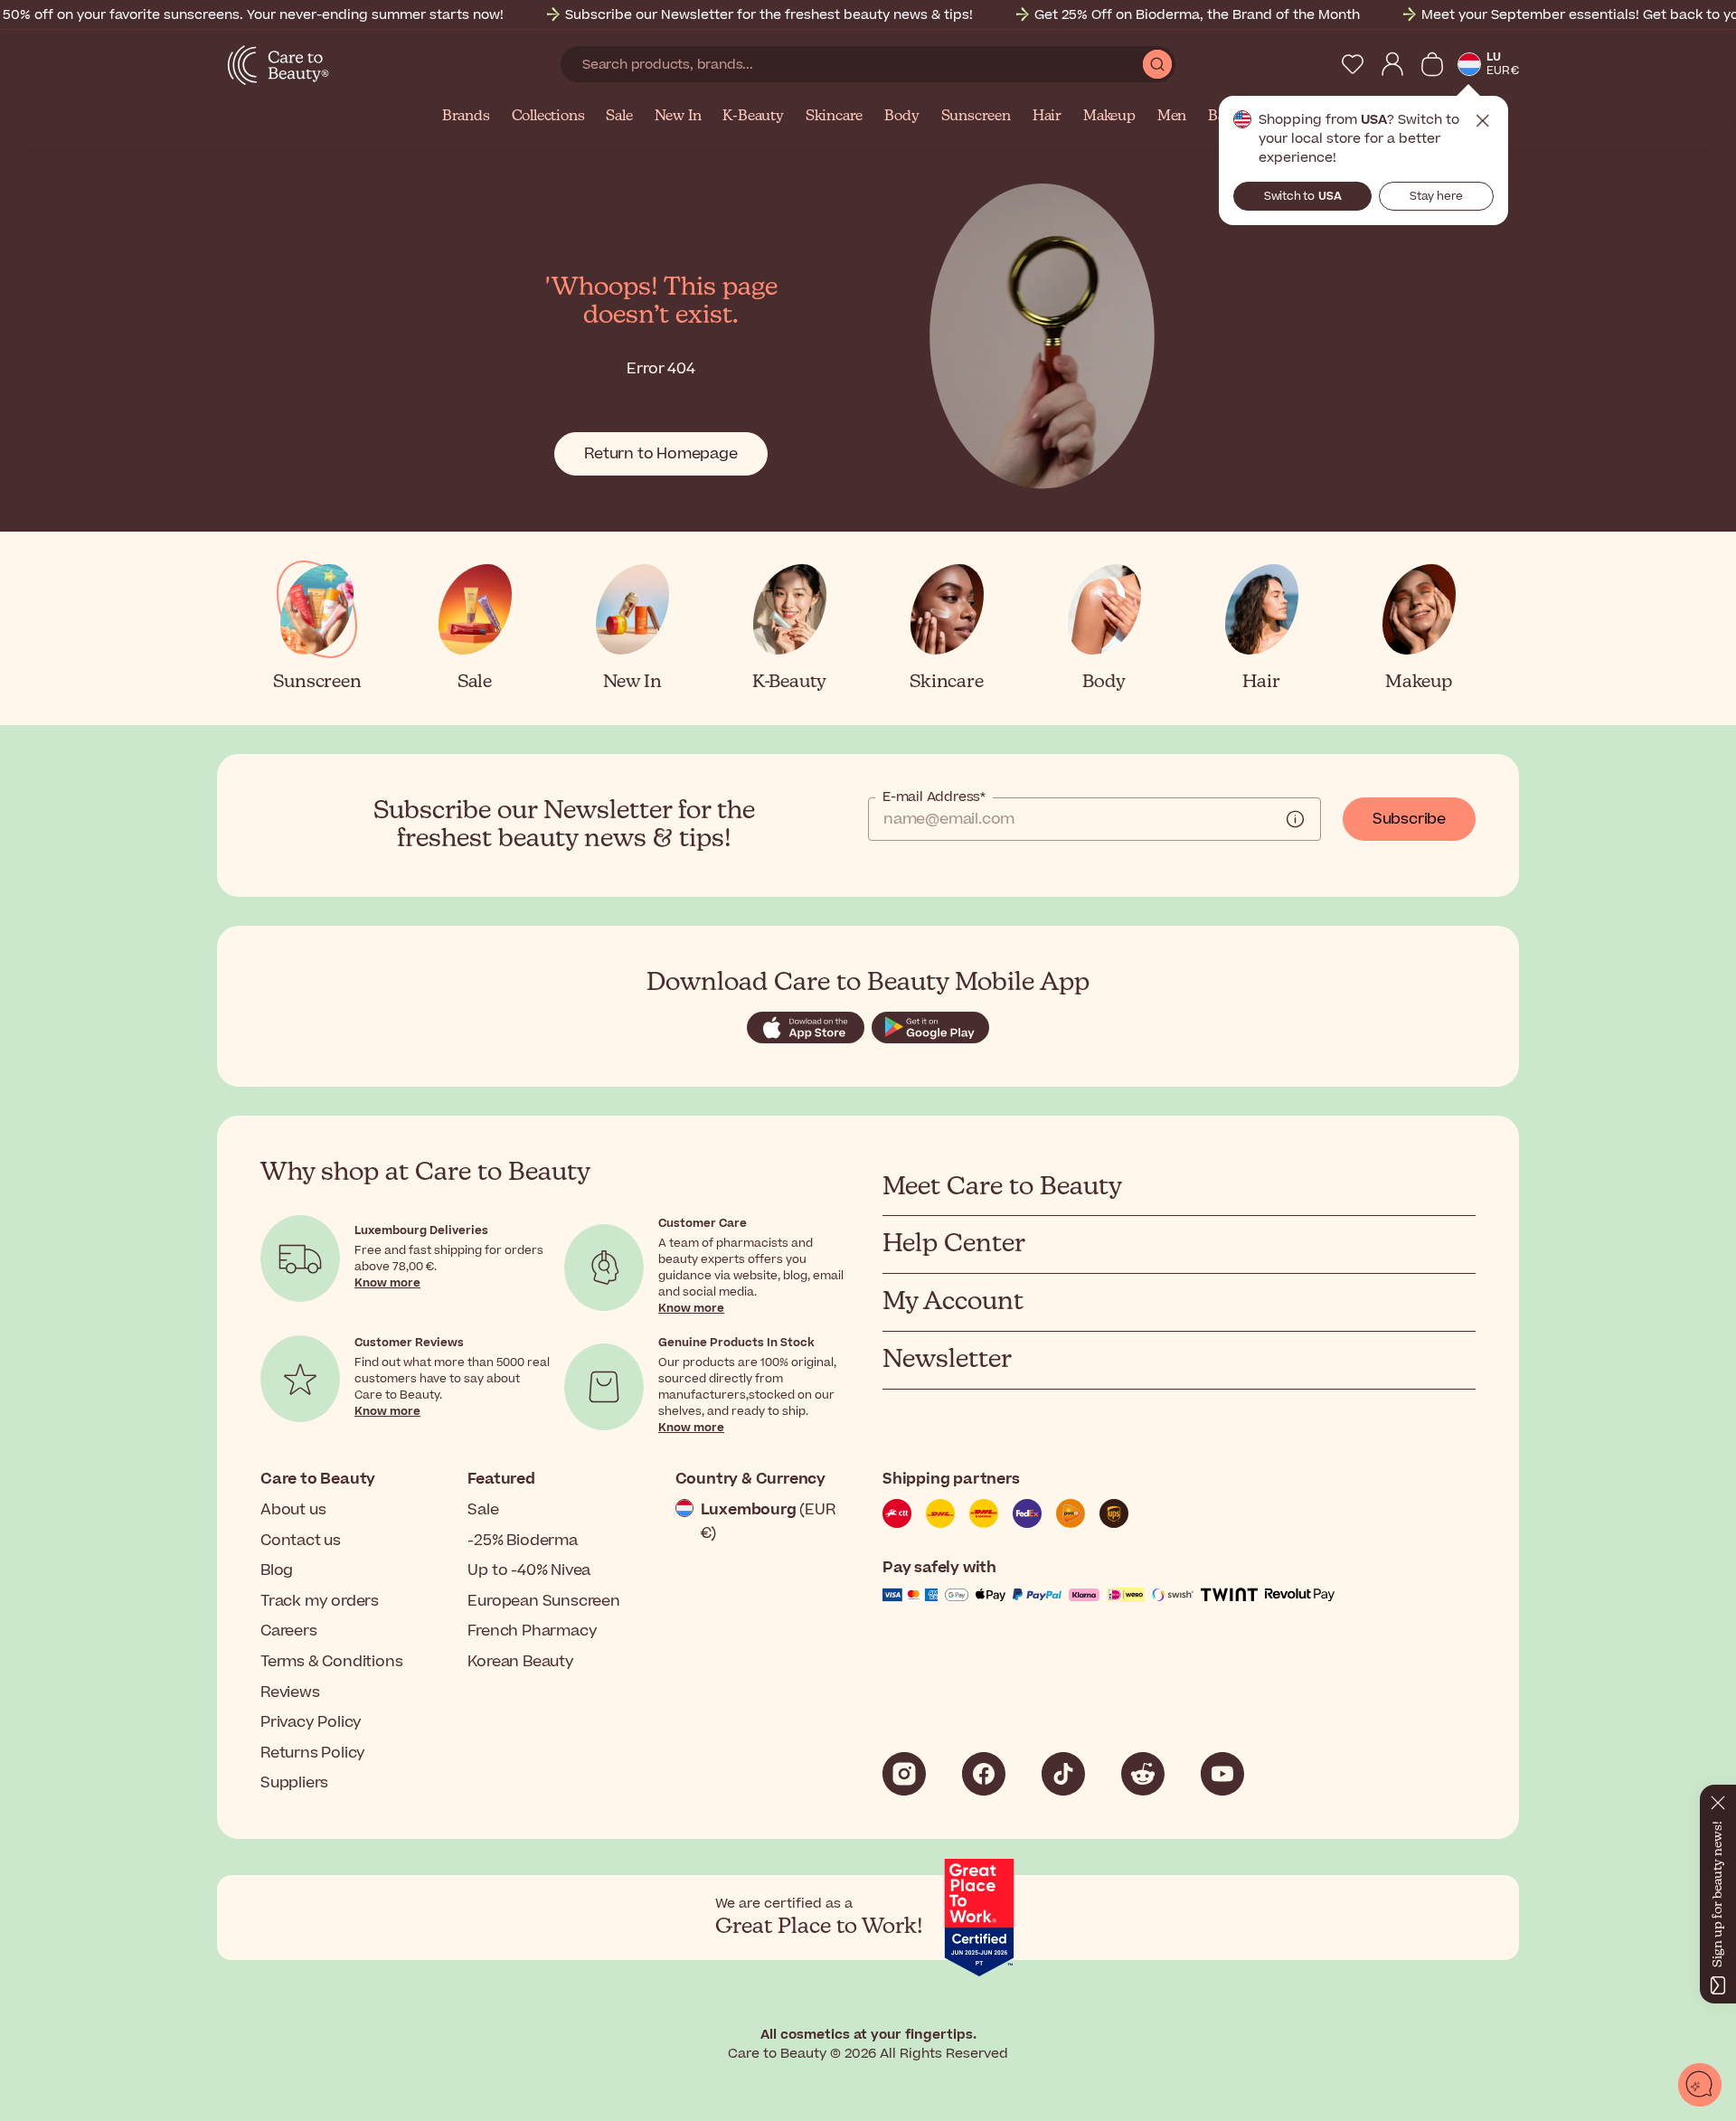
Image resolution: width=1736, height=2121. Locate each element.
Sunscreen (976, 117)
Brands (466, 117)
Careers (289, 1631)
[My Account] (1392, 64)
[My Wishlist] (1353, 64)
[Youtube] (1222, 1774)
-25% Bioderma (522, 1541)
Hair (1047, 117)
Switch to (1303, 196)
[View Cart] (1432, 64)
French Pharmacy (532, 1631)
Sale (619, 117)
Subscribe (1409, 819)
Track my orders (320, 1601)
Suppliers (294, 1783)
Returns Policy (313, 1753)
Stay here (1436, 196)
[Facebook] (984, 1774)
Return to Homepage (660, 454)
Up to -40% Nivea (529, 1570)
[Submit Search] (1157, 64)
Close (1483, 121)
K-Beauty (753, 117)
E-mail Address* (934, 797)
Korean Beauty (520, 1662)
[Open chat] (1700, 2085)
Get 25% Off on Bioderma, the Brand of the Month (1197, 15)
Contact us (301, 1541)
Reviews (290, 1692)
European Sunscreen (543, 1601)
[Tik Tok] (1063, 1774)
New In (678, 117)
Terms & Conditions (331, 1662)
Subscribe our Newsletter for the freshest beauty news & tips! (769, 15)
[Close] (1718, 1799)
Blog (277, 1570)
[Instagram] (904, 1774)
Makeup (1109, 117)
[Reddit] (1143, 1774)
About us (293, 1510)
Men (1172, 117)
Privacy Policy (311, 1722)
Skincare (834, 117)
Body (901, 117)
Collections (548, 117)
